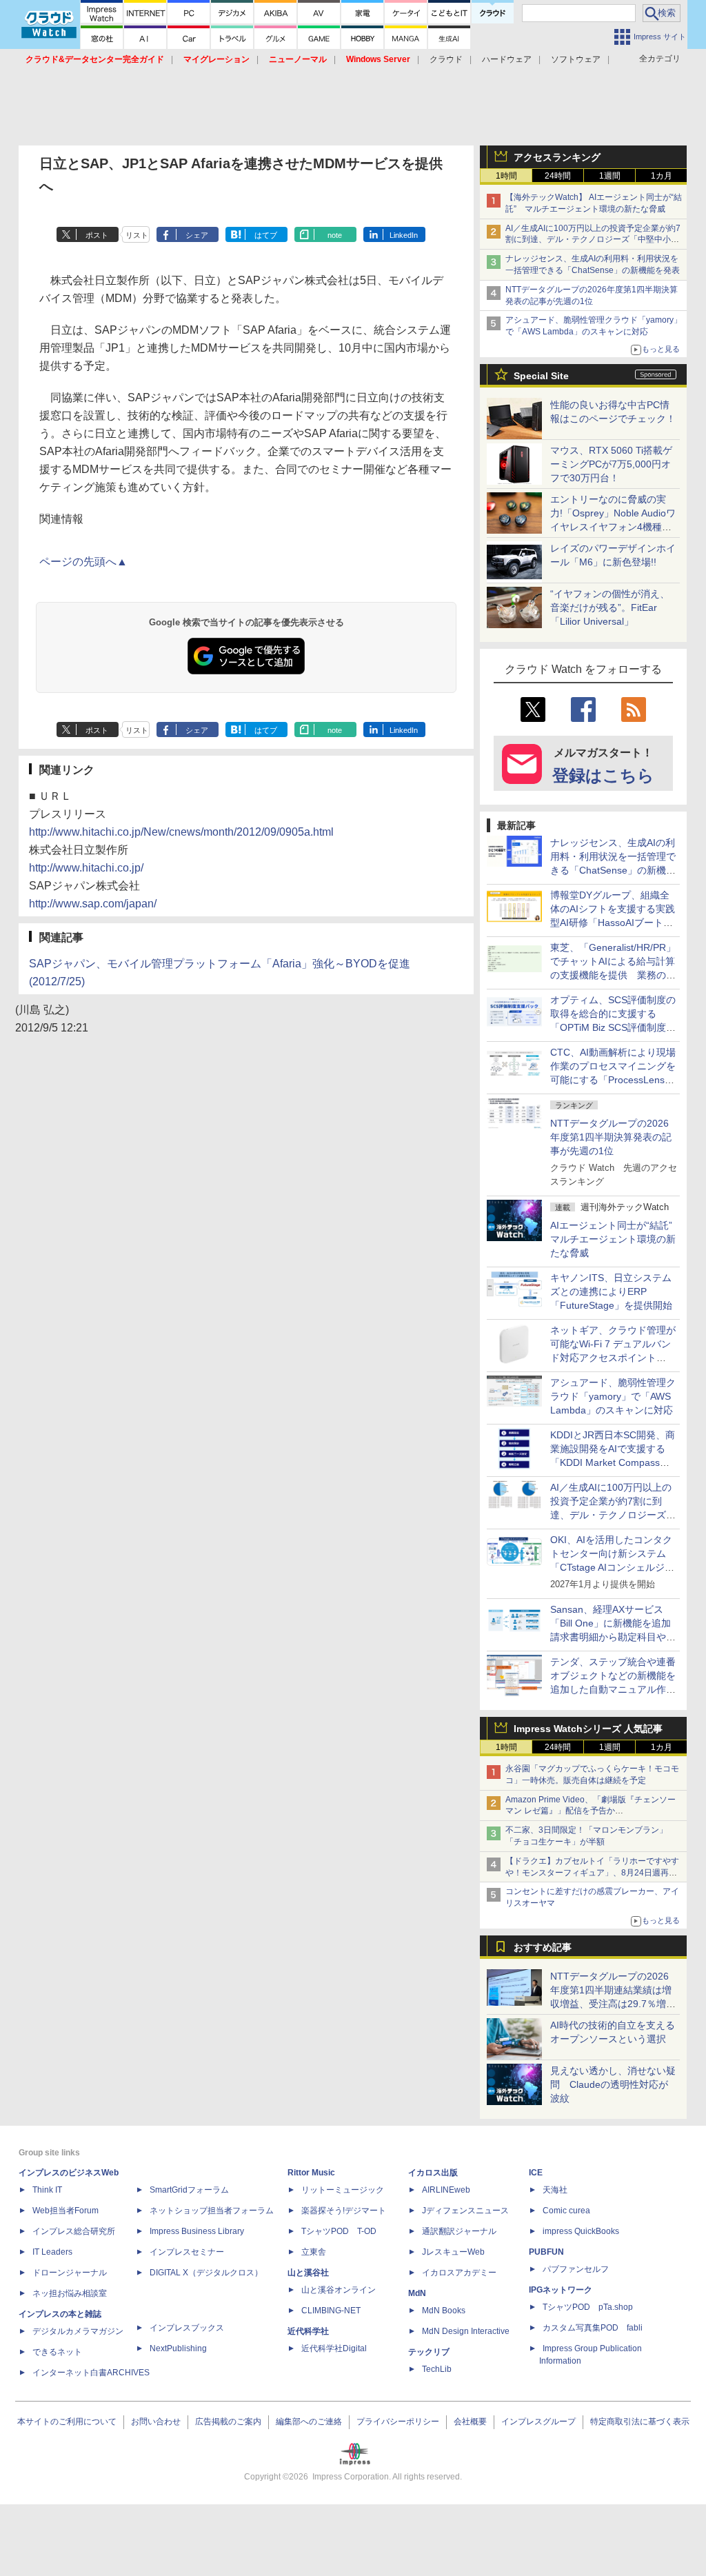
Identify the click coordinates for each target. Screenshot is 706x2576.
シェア (197, 235)
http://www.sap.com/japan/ (93, 904)
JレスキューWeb (453, 2252)
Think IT (47, 2190)
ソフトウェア (576, 59)
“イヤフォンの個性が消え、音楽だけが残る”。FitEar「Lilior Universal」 (610, 607)
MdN (417, 2293)
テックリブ (429, 2352)
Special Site (541, 376)
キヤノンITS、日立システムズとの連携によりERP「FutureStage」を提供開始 (611, 1291)
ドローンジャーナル (70, 2273)
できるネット (57, 2352)
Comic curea (566, 2211)
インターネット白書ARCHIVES (91, 2373)
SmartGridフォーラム (189, 2190)
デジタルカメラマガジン (78, 2331)
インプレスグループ (538, 2422)
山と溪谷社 (308, 2273)
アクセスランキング (557, 157)
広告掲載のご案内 (228, 2422)
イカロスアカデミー (459, 2273)
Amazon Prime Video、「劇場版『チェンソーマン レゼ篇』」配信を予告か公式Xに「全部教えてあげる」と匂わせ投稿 (591, 1811)
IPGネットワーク (561, 2290)
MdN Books (444, 2311)
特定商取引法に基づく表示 (640, 2422)
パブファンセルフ (576, 2269)
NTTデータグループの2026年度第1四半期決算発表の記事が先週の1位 (611, 1137)
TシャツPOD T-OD (339, 2231)
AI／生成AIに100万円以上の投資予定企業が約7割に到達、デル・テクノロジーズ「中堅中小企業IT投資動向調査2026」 (593, 240)
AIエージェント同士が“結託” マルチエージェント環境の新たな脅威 (616, 1239)
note (335, 235)
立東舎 (314, 2252)
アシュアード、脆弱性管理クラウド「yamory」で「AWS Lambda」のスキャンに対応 (613, 1396)
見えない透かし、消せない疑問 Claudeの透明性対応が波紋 (613, 2084)
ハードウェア (507, 59)
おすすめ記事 (543, 1947)
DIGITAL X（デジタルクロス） (206, 2273)
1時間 (506, 176)
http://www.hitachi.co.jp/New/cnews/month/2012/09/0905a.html (181, 832)
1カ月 (662, 176)
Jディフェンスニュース (465, 2211)
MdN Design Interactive (466, 2331)
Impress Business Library (197, 2231)
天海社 (555, 2190)
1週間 (610, 176)
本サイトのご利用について (67, 2422)
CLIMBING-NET (331, 2311)
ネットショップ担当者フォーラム (212, 2211)
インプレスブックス (187, 2328)
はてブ (266, 235)
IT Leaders (52, 2252)
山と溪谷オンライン (339, 2290)
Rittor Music (311, 2173)
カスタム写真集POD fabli (593, 2328)
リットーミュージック (343, 2190)
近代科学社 (308, 2331)
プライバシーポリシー (398, 2422)
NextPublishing (178, 2348)
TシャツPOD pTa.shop (588, 2307)
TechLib (437, 2369)
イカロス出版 (433, 2173)
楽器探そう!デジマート (344, 2211)
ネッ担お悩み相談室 (70, 2293)
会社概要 (470, 2422)
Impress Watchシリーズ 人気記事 (588, 1729)
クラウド (446, 59)
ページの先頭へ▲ (83, 562)
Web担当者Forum (65, 2211)
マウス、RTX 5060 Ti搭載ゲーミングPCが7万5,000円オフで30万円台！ (611, 464)
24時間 (558, 176)
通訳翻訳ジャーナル (459, 2231)
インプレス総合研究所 (74, 2231)
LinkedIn (404, 235)
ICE (536, 2173)
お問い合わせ (156, 2422)
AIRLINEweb (446, 2190)
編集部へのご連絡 (309, 2422)
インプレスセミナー (187, 2252)
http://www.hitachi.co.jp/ (86, 868)
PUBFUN (546, 2252)
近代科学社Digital (334, 2348)
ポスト (97, 235)
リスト (137, 235)
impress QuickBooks (581, 2231)
